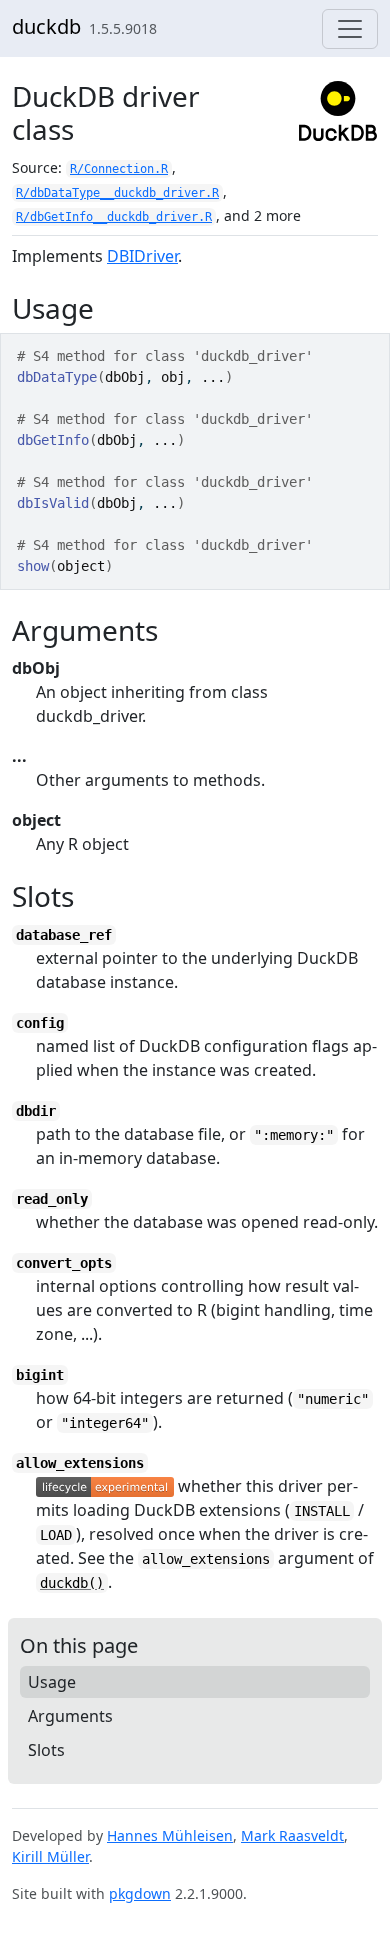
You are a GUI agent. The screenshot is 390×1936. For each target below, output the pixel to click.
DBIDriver (142, 256)
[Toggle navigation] (350, 29)
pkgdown (140, 1893)
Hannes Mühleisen (170, 1835)
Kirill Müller (50, 1856)
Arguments (70, 1716)
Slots (46, 1750)
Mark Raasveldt (292, 1835)
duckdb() (72, 1583)
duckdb (46, 26)
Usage (52, 1682)
